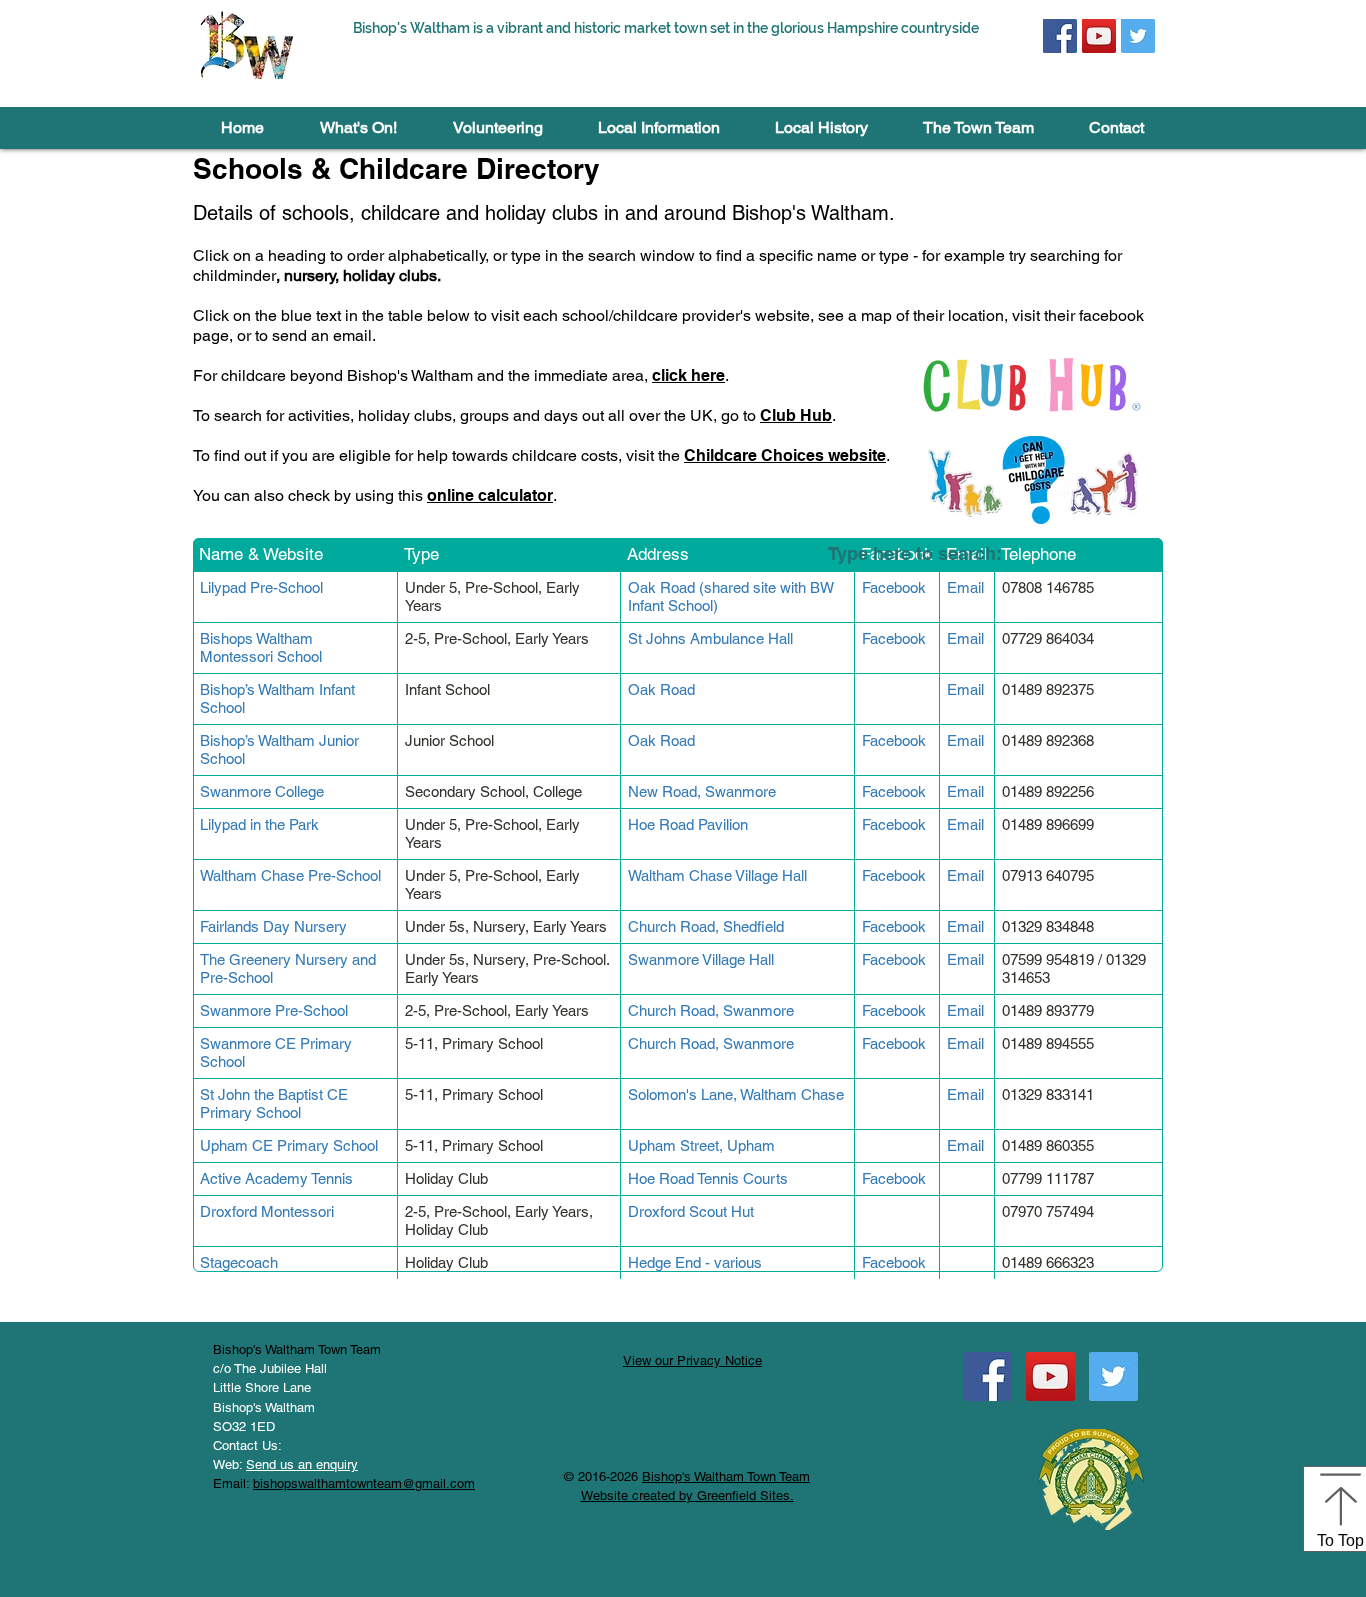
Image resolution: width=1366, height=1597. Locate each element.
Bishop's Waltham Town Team (726, 1476)
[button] (358, 127)
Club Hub (796, 415)
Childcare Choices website (785, 455)
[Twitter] (1138, 36)
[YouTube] (1099, 36)
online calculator (490, 495)
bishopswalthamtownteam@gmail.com (364, 1483)
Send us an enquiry (302, 1464)
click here (688, 375)
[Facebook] (1060, 36)
